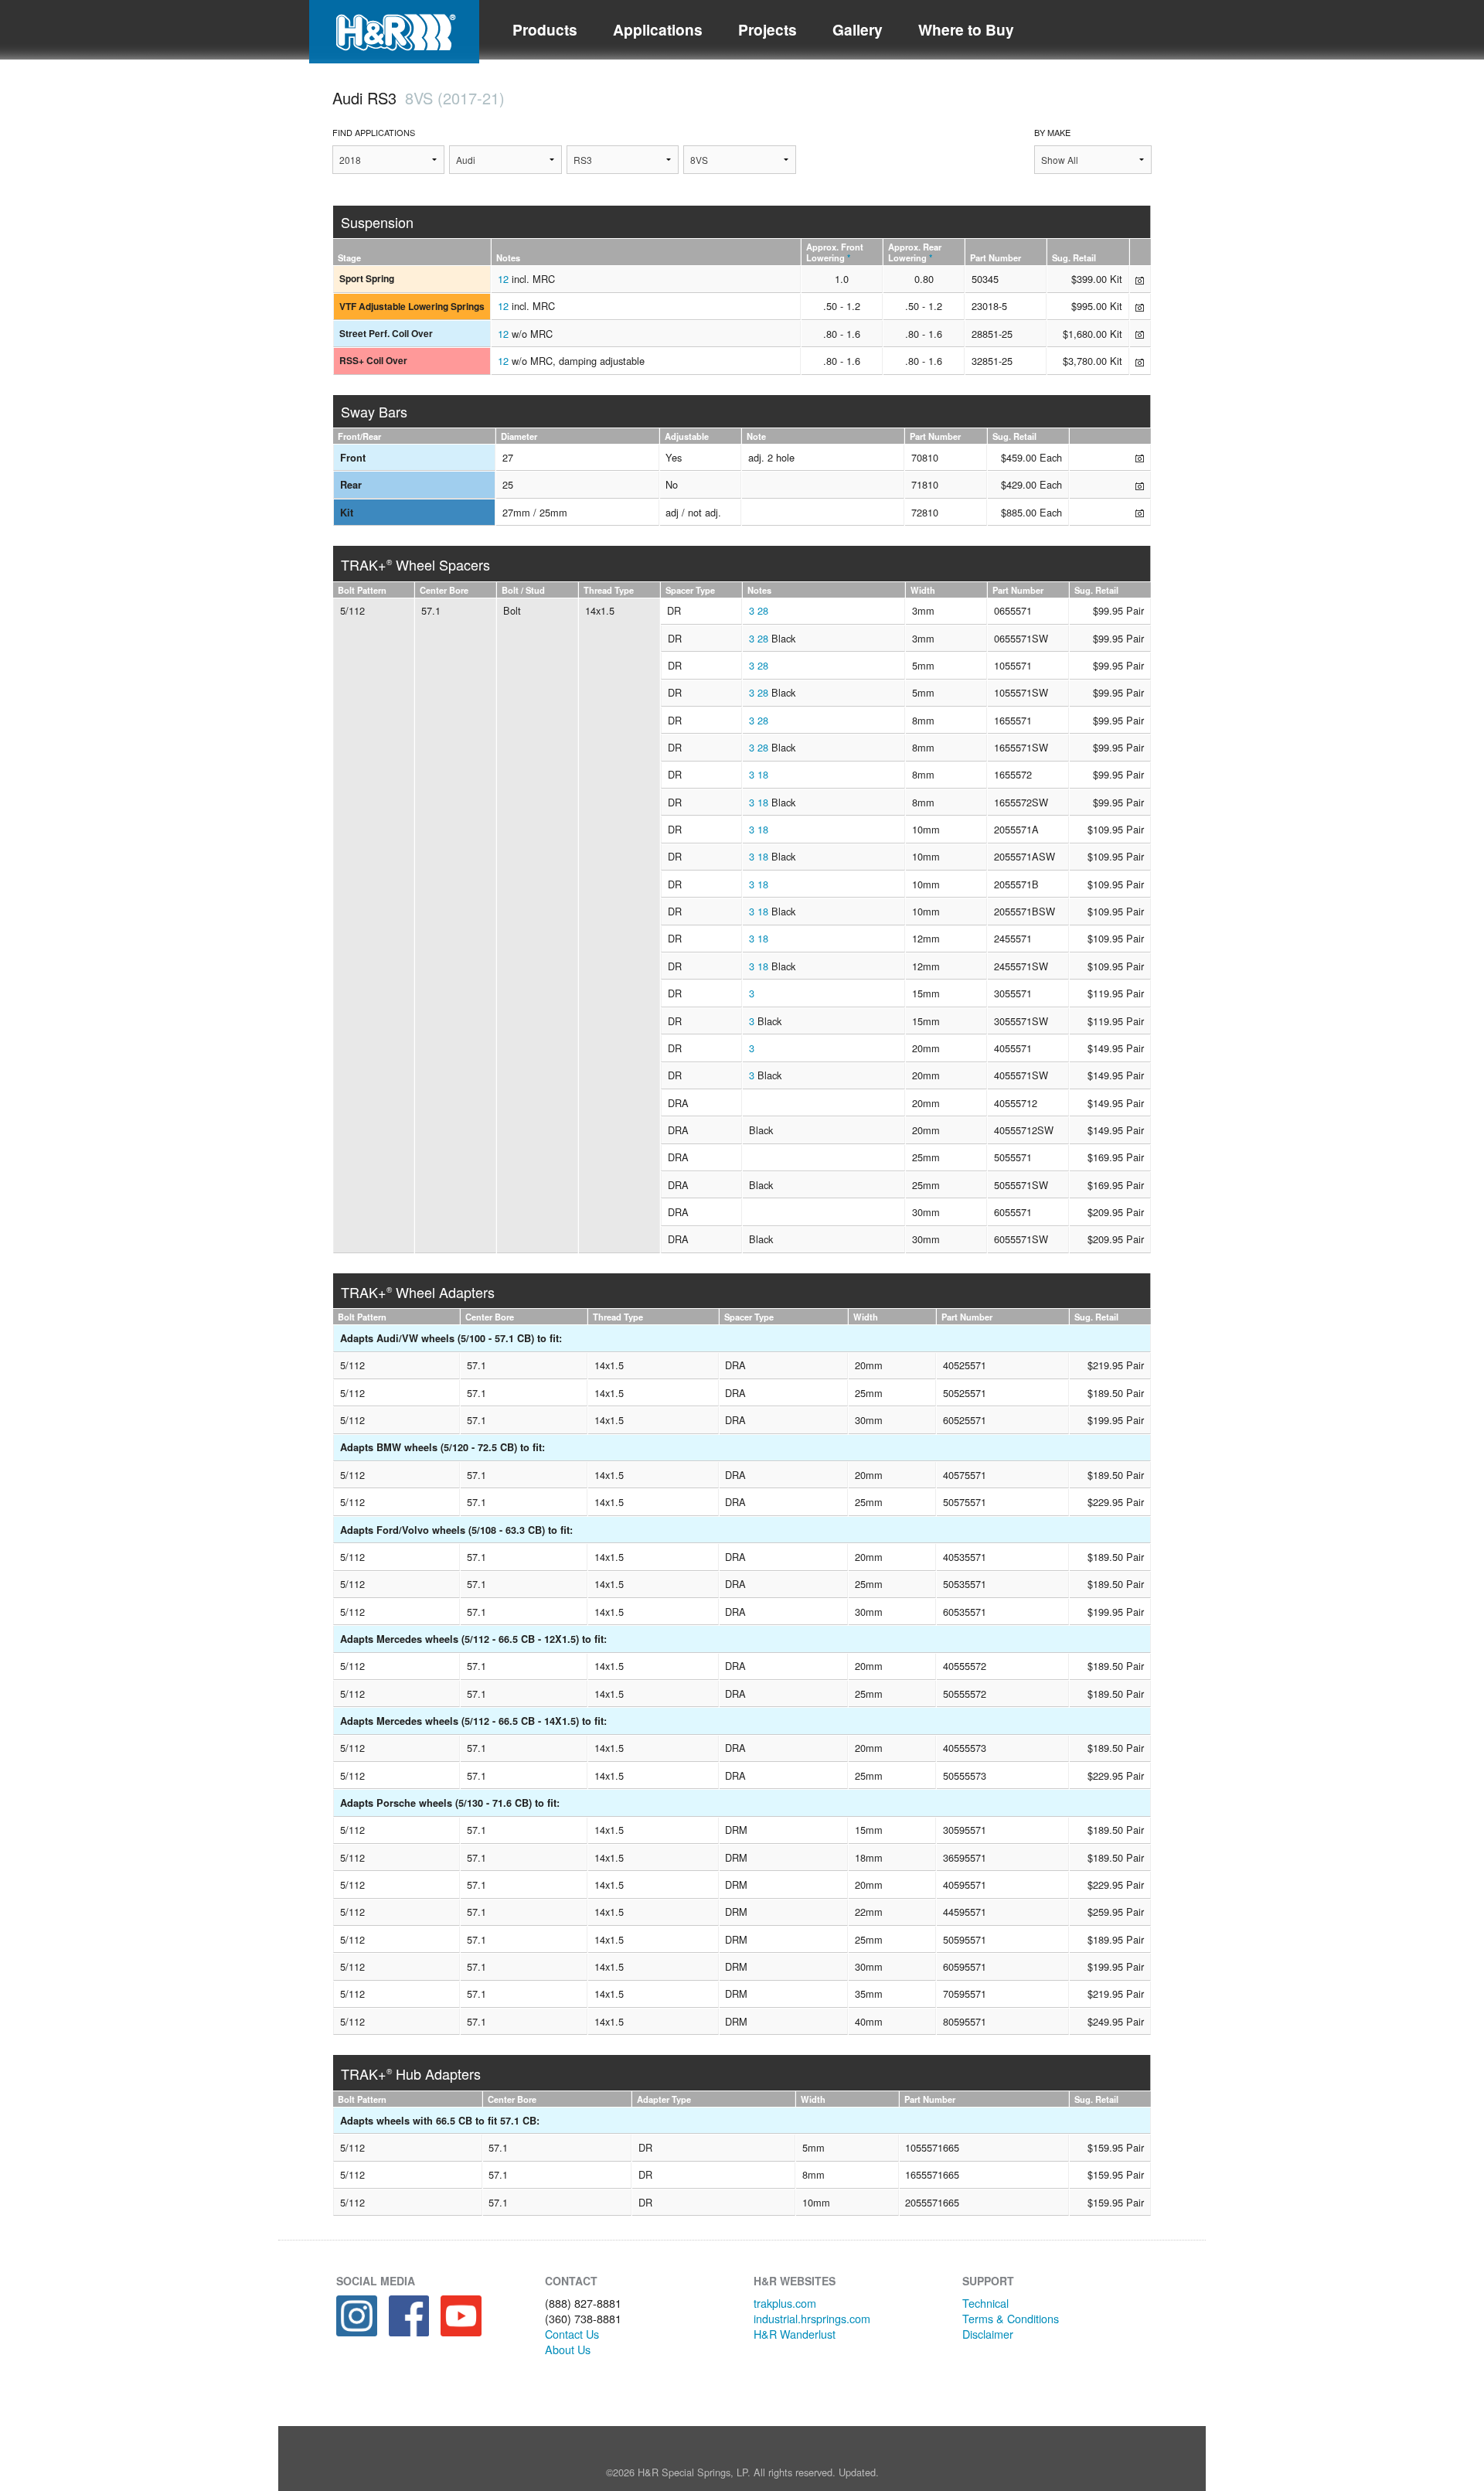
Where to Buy (966, 29)
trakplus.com (785, 2303)
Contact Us (572, 2334)
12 (503, 279)
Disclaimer (988, 2334)
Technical (985, 2303)
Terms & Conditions (1011, 2318)
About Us (568, 2349)
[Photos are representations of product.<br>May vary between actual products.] (1140, 279)
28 (763, 610)
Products (545, 29)
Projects (768, 29)
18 (763, 774)
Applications (658, 29)
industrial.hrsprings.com (812, 2318)
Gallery (858, 29)
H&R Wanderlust (795, 2334)
